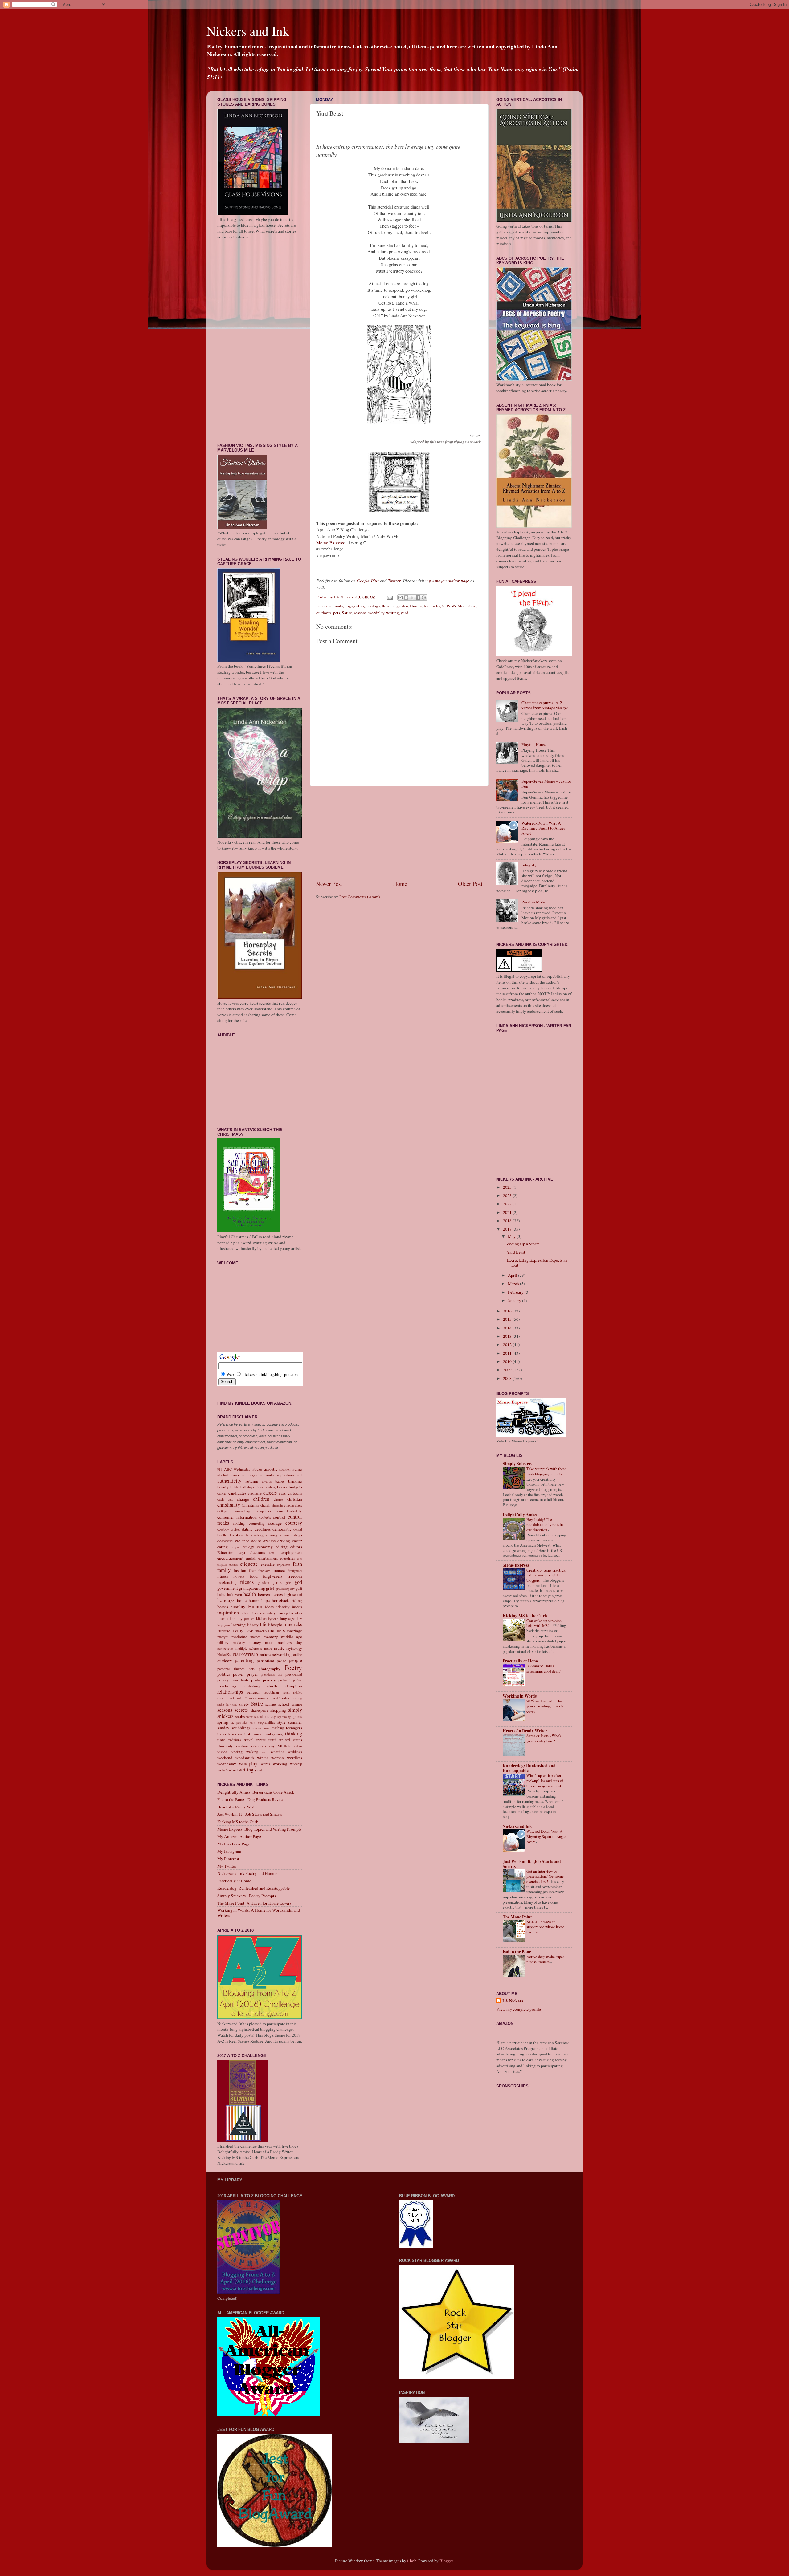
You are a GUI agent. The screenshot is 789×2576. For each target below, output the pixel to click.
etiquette (249, 1564)
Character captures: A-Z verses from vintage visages (545, 705)
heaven (264, 1594)
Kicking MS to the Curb (238, 1822)
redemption (292, 1686)
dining (272, 1535)
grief (270, 1588)
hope (266, 1600)
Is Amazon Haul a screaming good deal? (544, 1668)
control (279, 1517)
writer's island (227, 1770)
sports (297, 1716)
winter (263, 1758)
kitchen (261, 1618)
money (255, 1642)
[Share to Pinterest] (424, 598)
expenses (284, 1564)
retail (286, 1692)
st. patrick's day (243, 1722)
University (225, 1746)
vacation (242, 1746)
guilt (299, 1588)
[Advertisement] (399, 833)
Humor (416, 606)
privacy (269, 1680)
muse (268, 1648)
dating (247, 1529)
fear (252, 1570)
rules (286, 1698)
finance (279, 1570)
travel (249, 1740)
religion (254, 1692)
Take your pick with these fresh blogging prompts (546, 1471)
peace (282, 1661)
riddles (298, 1692)
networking (282, 1654)
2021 (508, 1212)
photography (270, 1669)
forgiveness (273, 1576)
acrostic (271, 1469)
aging (297, 1469)
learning (239, 1625)
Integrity (529, 865)
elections (257, 1552)
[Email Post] (389, 597)
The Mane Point (517, 1917)
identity (283, 1607)
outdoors (324, 613)
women (278, 1758)
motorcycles (225, 1649)
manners (276, 1630)
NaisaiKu (224, 1654)
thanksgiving (273, 1734)
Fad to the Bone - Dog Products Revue (250, 1799)
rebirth (271, 1686)
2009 (508, 1370)
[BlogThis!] (406, 598)
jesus (281, 1613)
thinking (294, 1734)
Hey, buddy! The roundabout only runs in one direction (545, 1525)
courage (275, 1523)
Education (226, 1552)
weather (277, 1752)
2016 (508, 1311)
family (224, 1570)
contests (265, 1517)
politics (224, 1674)
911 (220, 1469)
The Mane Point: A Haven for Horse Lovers (254, 1903)
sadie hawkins (227, 1704)
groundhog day (285, 1588)
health (250, 1594)
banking (295, 1481)
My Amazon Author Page (239, 1836)
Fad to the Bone (517, 1952)
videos (298, 1746)
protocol (284, 1680)
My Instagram (229, 1851)
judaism (249, 1619)
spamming (284, 1717)
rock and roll (238, 1698)
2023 (508, 1195)
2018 (508, 1221)
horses (223, 1607)
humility (238, 1607)
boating (270, 1487)
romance (264, 1698)
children (261, 1499)
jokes (298, 1613)
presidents (240, 1680)
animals (336, 606)
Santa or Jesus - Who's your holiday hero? (544, 1738)
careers (270, 1493)
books (282, 1487)
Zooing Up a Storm (523, 1244)
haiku (221, 1594)
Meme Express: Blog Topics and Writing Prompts (259, 1829)
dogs (349, 606)
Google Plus (368, 581)
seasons (360, 613)
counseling (257, 1523)
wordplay (376, 613)
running (296, 1698)
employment (291, 1552)
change (243, 1499)
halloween (235, 1594)
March (514, 1284)
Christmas (250, 1505)
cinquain (277, 1505)
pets (337, 613)
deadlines (263, 1529)
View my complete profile (519, 2009)
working (280, 1764)
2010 (508, 1361)
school (284, 1704)
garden (402, 606)
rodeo (253, 1698)
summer (295, 1722)
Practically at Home (234, 1881)
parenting (244, 1660)
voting (237, 1752)
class (298, 1505)
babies (280, 1481)
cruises (235, 1529)
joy (240, 1618)
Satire (347, 613)
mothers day (290, 1642)
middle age (292, 1637)
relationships (230, 1692)
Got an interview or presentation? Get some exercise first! (545, 1876)
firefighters (295, 1571)
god (298, 1582)
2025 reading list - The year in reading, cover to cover (545, 1706)
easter (297, 1541)
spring (223, 1722)
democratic (282, 1529)
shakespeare (259, 1710)
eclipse (235, 1547)
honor (254, 1600)
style (281, 1722)
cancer (222, 1493)
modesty (239, 1642)
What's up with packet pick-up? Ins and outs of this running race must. (545, 1781)
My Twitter (227, 1866)
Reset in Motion (535, 902)
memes (255, 1637)
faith (297, 1564)
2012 (508, 1345)
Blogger (446, 2561)
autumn (252, 1481)
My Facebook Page (234, 1844)
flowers (388, 606)
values (284, 1746)
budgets (295, 1487)
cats (230, 1499)
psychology (227, 1686)
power (238, 1674)
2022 (508, 1204)
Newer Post (329, 884)
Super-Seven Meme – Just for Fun (546, 784)
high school (293, 1594)
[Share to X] (412, 598)
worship (296, 1764)
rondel (276, 1698)
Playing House (534, 744)
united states (291, 1740)
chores (278, 1499)
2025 (508, 1187)
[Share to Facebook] (418, 598)
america (238, 1475)
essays (233, 1564)
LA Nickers (513, 2001)
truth (273, 1740)
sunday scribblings (234, 1728)
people (295, 1660)
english (251, 1558)
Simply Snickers (517, 1464)
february (264, 1571)
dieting (258, 1535)
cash (221, 1499)
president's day (272, 1674)
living (237, 1630)
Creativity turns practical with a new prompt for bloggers (546, 1575)
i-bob (412, 2561)
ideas (269, 1607)
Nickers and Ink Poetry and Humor (247, 1873)
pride (256, 1680)
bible (235, 1487)
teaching (278, 1728)
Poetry (293, 1667)
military (223, 1642)
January (515, 1300)
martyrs (223, 1637)
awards (267, 1481)
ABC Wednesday (237, 1469)
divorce (286, 1535)
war (264, 1752)
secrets (241, 1710)
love (249, 1630)
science (297, 1704)
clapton (289, 1505)
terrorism (235, 1734)
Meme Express (330, 542)
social (258, 1716)
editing (282, 1547)
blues (259, 1487)
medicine (239, 1637)
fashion (240, 1570)
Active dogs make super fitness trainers (545, 1959)
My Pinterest (228, 1859)
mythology (294, 1648)
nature (471, 606)
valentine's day (263, 1746)
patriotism (266, 1661)
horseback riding (287, 1600)
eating (360, 606)
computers (263, 1511)
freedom (295, 1576)
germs (277, 1582)
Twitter (394, 581)
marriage (294, 1631)
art (300, 1475)
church (265, 1505)
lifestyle (275, 1625)
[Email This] (400, 598)
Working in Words (520, 1696)
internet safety (265, 1613)
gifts (288, 1583)
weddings (295, 1752)
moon (269, 1642)
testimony (253, 1734)
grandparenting (252, 1588)
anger (253, 1475)
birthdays (247, 1487)
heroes (277, 1594)
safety (244, 1704)
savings (271, 1704)
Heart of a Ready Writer (238, 1807)
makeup (261, 1631)
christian (295, 1499)
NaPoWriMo (453, 606)
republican (271, 1692)
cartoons (295, 1493)
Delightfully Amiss (520, 1515)
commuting (242, 1511)
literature (224, 1631)
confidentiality (290, 1511)
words (265, 1764)
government (228, 1588)
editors (296, 1547)
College (222, 1511)
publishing (251, 1686)
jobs (290, 1613)
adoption (285, 1469)
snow (249, 1717)
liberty (253, 1625)
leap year (224, 1625)
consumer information (237, 1517)
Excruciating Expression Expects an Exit (537, 1263)
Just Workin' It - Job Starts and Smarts (250, 1814)
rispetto (222, 1698)
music (279, 1648)
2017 (508, 1229)
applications (286, 1475)
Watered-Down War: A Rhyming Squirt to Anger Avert (543, 828)
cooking (239, 1523)
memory (271, 1637)
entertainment (268, 1558)
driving (284, 1541)
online (298, 1654)
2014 (508, 1328)
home (242, 1600)
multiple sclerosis (249, 1648)
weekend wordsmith (236, 1758)
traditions (235, 1740)
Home (400, 884)
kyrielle (273, 1619)
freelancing (227, 1582)
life (263, 1624)
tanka (266, 1728)
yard (405, 613)
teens (222, 1734)
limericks (432, 606)
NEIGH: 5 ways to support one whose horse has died (545, 1927)
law (299, 1618)
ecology (373, 606)
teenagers (294, 1728)
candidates (237, 1493)
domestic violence (233, 1541)
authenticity (229, 1481)
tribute (261, 1740)
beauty (223, 1487)
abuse (257, 1469)
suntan (257, 1728)
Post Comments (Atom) (360, 897)
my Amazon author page (447, 581)
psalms (298, 1680)
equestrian (287, 1558)
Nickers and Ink (248, 31)
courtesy (294, 1523)
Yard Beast (516, 1252)
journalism (227, 1618)
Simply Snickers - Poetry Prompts (247, 1896)
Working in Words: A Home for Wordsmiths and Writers (259, 1913)
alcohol (223, 1475)
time (221, 1740)
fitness (223, 1576)
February (516, 1292)
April (513, 1275)
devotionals (239, 1535)
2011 (508, 1353)
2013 (508, 1336)
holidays (226, 1600)
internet (247, 1613)
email (273, 1553)
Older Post (470, 884)
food (254, 1576)
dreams (269, 1541)
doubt (256, 1541)
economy (265, 1547)
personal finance (231, 1669)
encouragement (230, 1558)
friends (247, 1582)
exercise (268, 1564)
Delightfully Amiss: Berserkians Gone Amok (256, 1792)
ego (242, 1552)
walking (252, 1752)
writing (392, 613)
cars (282, 1493)
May (512, 1236)
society (270, 1716)
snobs (240, 1716)
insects (297, 1607)
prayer (252, 1674)
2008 (508, 1378)
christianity (229, 1505)
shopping (278, 1710)
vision (223, 1752)
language (288, 1618)
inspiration (228, 1613)
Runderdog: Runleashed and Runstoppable (253, 1888)
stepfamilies (266, 1722)
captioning (255, 1493)
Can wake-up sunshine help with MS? (544, 1623)
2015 (508, 1319)
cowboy (223, 1529)
